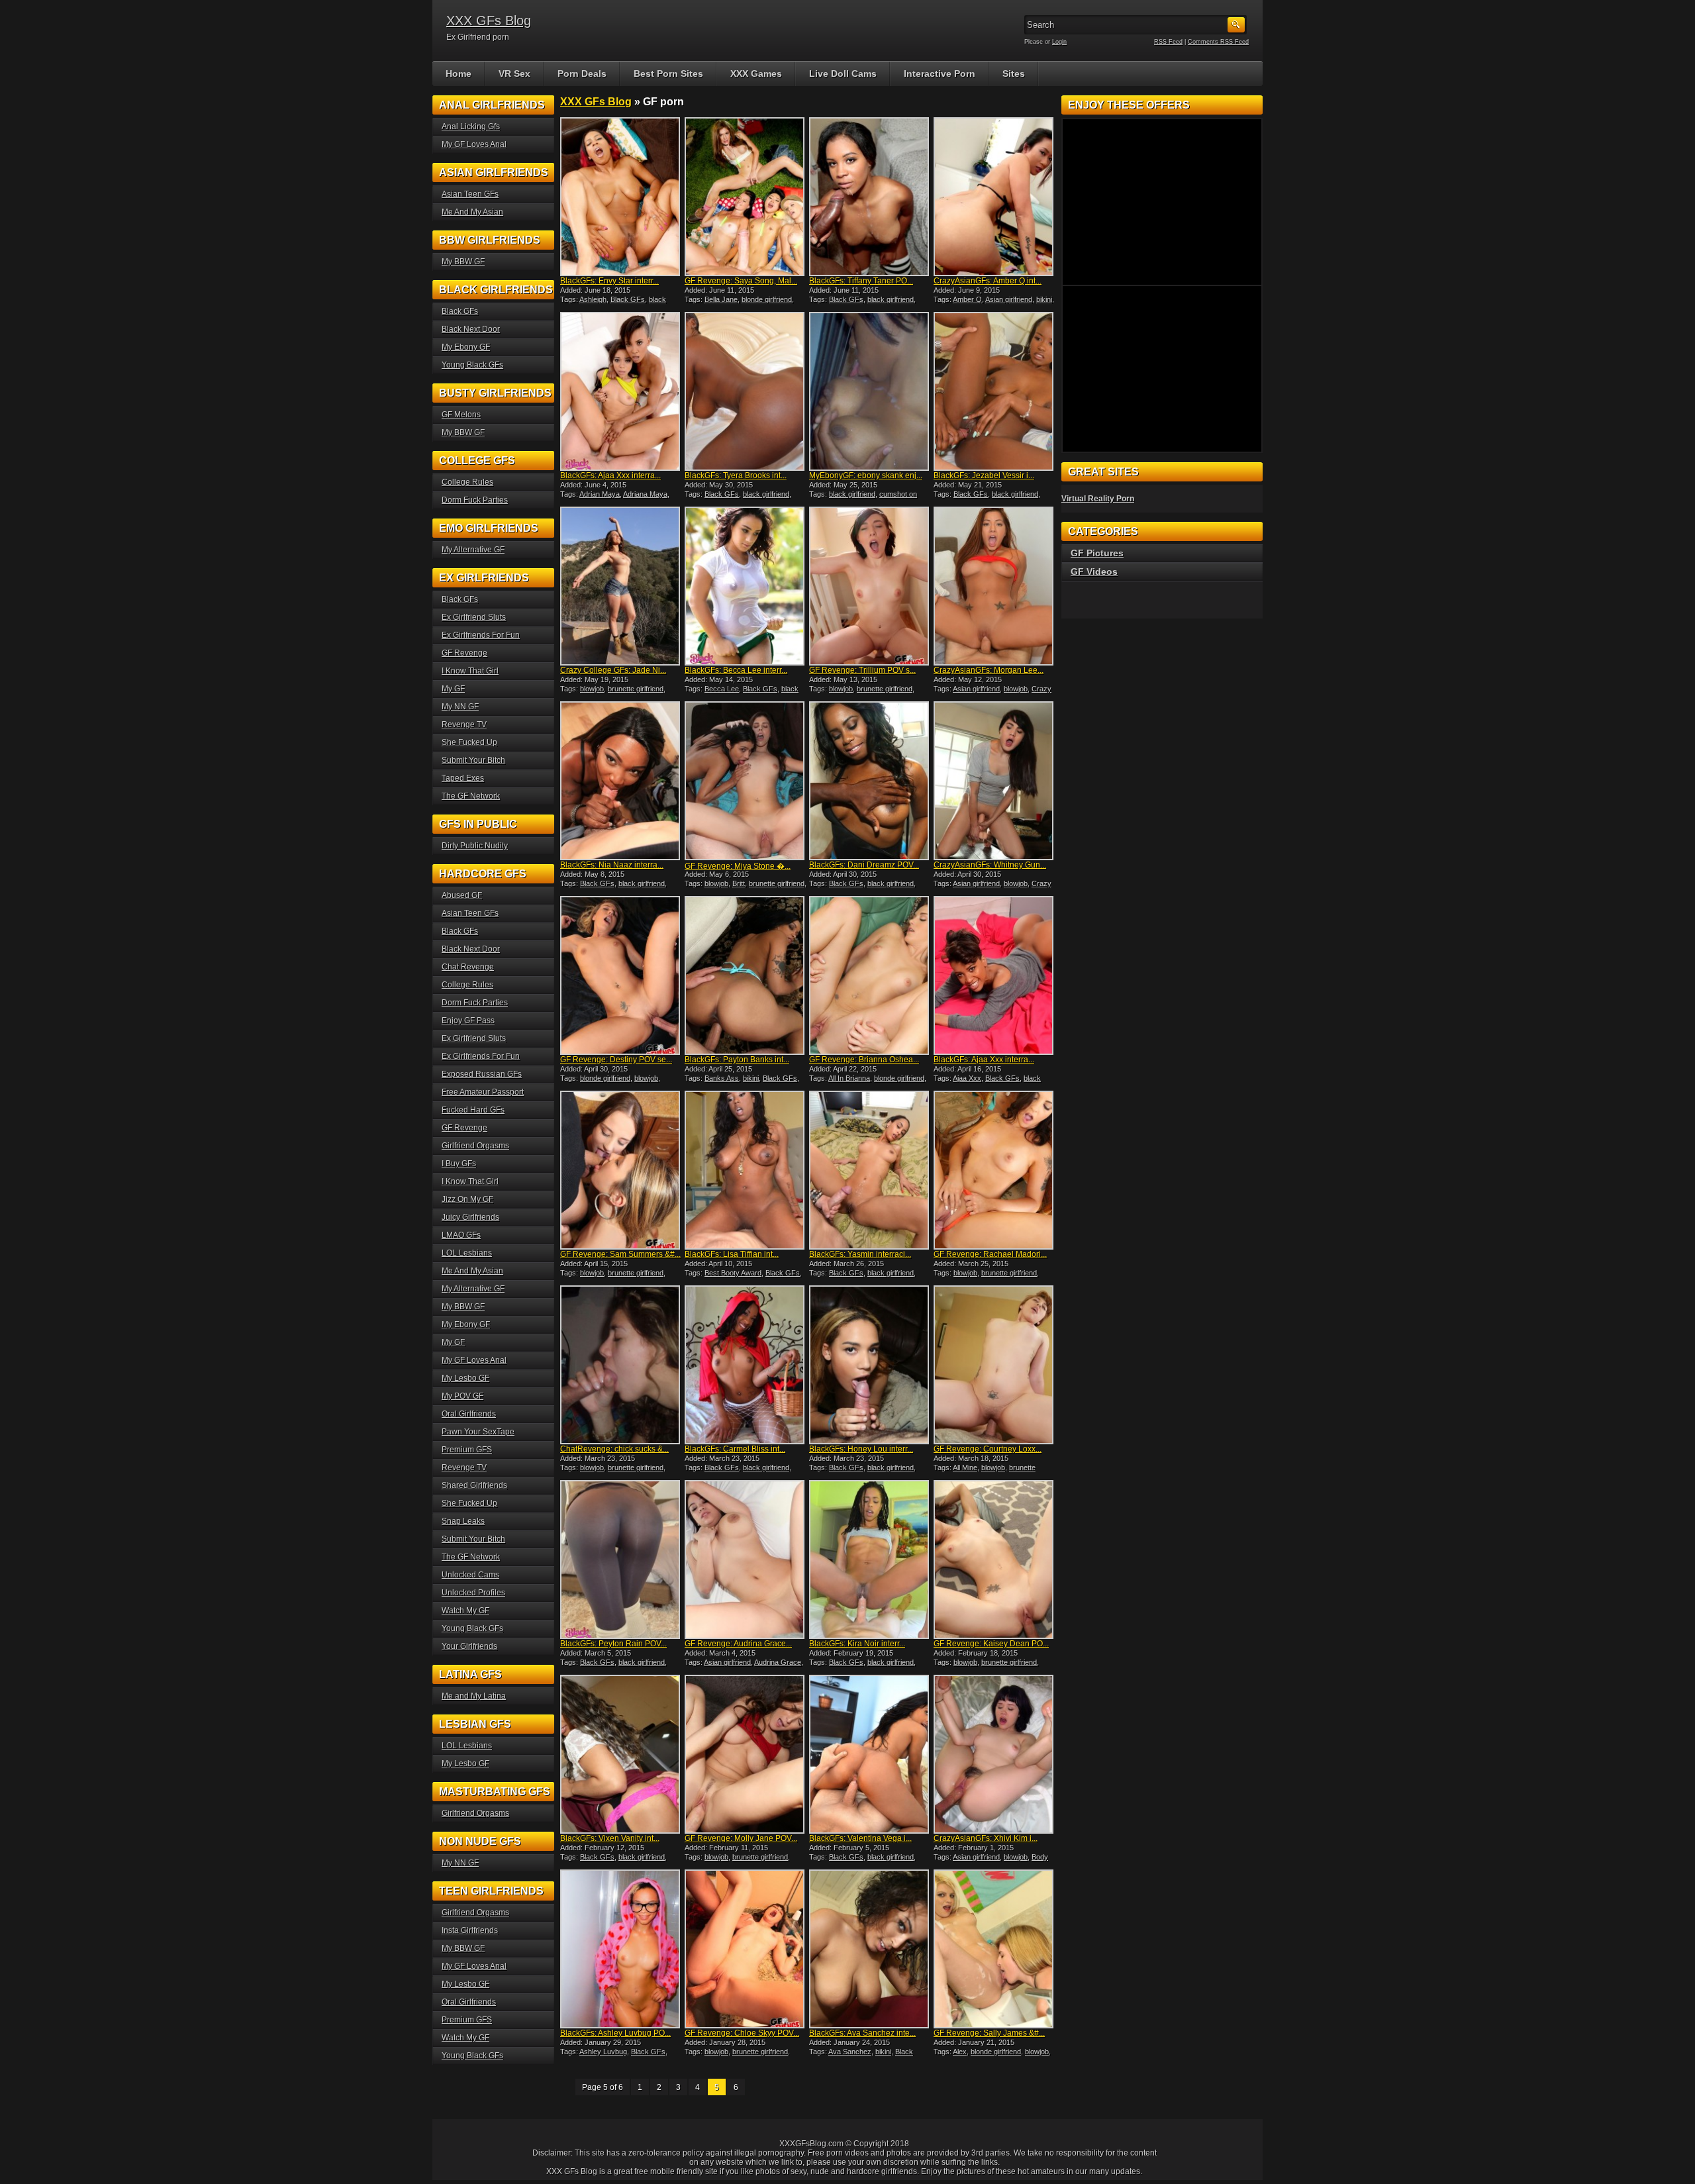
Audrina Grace (778, 1662)
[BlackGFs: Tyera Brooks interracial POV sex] (746, 391)
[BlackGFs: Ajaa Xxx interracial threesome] (621, 391)
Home (459, 74)
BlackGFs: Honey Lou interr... (861, 1449)
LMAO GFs (461, 1235)
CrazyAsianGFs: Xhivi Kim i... (986, 1838)
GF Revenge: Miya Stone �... (738, 866)
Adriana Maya (645, 494)
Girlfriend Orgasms (475, 1146)
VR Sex (514, 74)
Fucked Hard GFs (473, 1110)
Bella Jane (721, 299)
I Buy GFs (459, 1164)
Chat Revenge (468, 967)
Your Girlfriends (469, 1646)
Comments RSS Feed (1218, 42)
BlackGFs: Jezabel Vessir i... (984, 475)
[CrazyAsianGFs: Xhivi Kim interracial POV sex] (994, 1754)
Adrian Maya (600, 494)
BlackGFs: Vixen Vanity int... (610, 1838)
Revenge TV (464, 724)
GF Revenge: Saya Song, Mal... (741, 281)
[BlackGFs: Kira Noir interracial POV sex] (870, 1560)
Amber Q (967, 299)
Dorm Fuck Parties (475, 500)
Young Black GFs (472, 365)
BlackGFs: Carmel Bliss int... (735, 1449)
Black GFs (628, 299)
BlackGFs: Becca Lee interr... (736, 670)
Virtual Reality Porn (1098, 499)
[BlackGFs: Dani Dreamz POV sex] (870, 781)
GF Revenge (464, 653)
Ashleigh (593, 299)
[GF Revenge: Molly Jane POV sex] (746, 1754)
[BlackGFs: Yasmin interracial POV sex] (870, 1170)
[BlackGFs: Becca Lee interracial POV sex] (746, 586)
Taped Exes (463, 778)
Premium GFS (467, 1450)
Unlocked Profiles (473, 1593)
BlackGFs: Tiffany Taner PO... (861, 281)
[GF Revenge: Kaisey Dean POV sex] (994, 1560)
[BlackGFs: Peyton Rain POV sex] (621, 1560)
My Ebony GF (466, 347)
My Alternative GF (473, 550)
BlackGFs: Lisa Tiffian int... (732, 1254)
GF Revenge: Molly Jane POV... (741, 1838)
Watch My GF (465, 1611)
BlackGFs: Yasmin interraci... (860, 1254)
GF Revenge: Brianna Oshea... (864, 1060)
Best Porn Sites (668, 74)
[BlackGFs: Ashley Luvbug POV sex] (621, 1949)
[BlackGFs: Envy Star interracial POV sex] (621, 197)
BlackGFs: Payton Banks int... (737, 1060)
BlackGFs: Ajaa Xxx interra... (610, 475)
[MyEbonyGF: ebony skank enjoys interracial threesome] (870, 391)
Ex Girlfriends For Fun (481, 635)
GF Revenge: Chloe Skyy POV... (742, 2033)
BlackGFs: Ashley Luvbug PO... (615, 2033)
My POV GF (462, 1396)
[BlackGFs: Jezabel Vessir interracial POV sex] (994, 391)
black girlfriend (891, 299)
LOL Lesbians (467, 1253)
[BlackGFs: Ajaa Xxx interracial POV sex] (994, 975)
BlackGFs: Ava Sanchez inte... (862, 2033)
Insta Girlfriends (470, 1930)
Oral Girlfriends (469, 1414)
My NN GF (460, 707)
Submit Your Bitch (473, 760)
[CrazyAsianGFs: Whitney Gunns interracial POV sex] (994, 781)
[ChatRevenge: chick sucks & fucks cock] (621, 1365)
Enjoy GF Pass (468, 1020)
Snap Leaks (463, 1521)
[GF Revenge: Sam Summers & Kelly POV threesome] (621, 1170)
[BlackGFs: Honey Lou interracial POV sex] (870, 1365)
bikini (1044, 299)
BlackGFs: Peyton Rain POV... (613, 1644)
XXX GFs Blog (489, 21)
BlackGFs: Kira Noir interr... (857, 1644)
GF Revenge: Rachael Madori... (990, 1254)
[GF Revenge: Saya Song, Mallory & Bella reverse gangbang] (746, 197)
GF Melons (461, 415)
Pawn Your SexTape (478, 1432)
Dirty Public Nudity (475, 846)
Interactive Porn (940, 74)
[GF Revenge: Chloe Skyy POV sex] (746, 1949)
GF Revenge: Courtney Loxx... (988, 1449)
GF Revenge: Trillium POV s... (862, 670)
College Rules (467, 482)
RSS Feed (1168, 42)
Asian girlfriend (1009, 299)
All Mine (965, 1467)
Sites (1014, 74)
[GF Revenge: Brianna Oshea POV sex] (870, 975)
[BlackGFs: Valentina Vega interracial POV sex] (870, 1754)
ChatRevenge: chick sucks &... (614, 1449)
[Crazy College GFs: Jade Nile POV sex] (621, 586)
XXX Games (756, 74)
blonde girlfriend (767, 299)
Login (1059, 42)
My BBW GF (463, 262)
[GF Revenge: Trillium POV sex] (870, 586)
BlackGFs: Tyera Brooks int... (736, 475)
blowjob (592, 689)
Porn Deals (582, 74)
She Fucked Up (469, 742)
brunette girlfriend (636, 689)
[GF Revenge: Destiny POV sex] (621, 975)
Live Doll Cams (843, 74)
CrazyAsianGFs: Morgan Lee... (989, 670)
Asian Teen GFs (470, 194)
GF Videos (1094, 571)
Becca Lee (722, 689)
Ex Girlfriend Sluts (474, 617)
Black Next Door (471, 329)
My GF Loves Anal (474, 144)
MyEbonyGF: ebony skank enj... (866, 475)
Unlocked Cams (470, 1575)
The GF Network (471, 796)
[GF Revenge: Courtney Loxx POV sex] (994, 1365)
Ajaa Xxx (967, 1078)
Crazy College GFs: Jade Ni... (613, 670)
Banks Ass (722, 1078)
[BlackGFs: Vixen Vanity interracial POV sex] (621, 1754)
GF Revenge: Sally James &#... (989, 2033)
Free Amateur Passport (483, 1092)
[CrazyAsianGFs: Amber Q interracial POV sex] (994, 197)
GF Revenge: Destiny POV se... (616, 1060)
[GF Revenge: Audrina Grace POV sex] (746, 1560)
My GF (453, 689)
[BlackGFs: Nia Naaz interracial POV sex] (621, 781)
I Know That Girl (470, 671)
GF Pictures (1097, 553)
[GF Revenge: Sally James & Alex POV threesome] (994, 1949)
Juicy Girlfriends (470, 1217)
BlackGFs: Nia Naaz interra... (612, 865)
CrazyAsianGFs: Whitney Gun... (990, 865)
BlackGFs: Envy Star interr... (609, 281)
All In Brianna (849, 1078)
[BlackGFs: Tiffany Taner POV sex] (870, 197)
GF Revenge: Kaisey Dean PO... (991, 1644)
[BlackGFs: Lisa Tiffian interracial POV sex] (746, 1170)
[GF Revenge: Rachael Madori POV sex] (994, 1170)
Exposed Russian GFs (482, 1074)
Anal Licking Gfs (471, 126)
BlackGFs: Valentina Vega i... (860, 1838)
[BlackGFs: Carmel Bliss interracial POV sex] (746, 1365)
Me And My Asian (472, 212)
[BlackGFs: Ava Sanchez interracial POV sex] (870, 1949)
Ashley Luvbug (603, 2052)
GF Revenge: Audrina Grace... (738, 1644)
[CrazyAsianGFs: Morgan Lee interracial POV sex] (994, 586)
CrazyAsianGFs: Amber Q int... (988, 281)
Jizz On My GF (467, 1199)
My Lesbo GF (465, 1378)
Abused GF (462, 895)
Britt (739, 883)
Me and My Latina (474, 1696)
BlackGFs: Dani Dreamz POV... (864, 865)
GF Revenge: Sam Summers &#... (620, 1254)
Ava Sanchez (850, 2052)
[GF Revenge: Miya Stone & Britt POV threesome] (746, 781)
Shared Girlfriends (474, 1485)
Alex (960, 2052)
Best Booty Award (733, 1273)
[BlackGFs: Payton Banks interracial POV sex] (746, 975)
